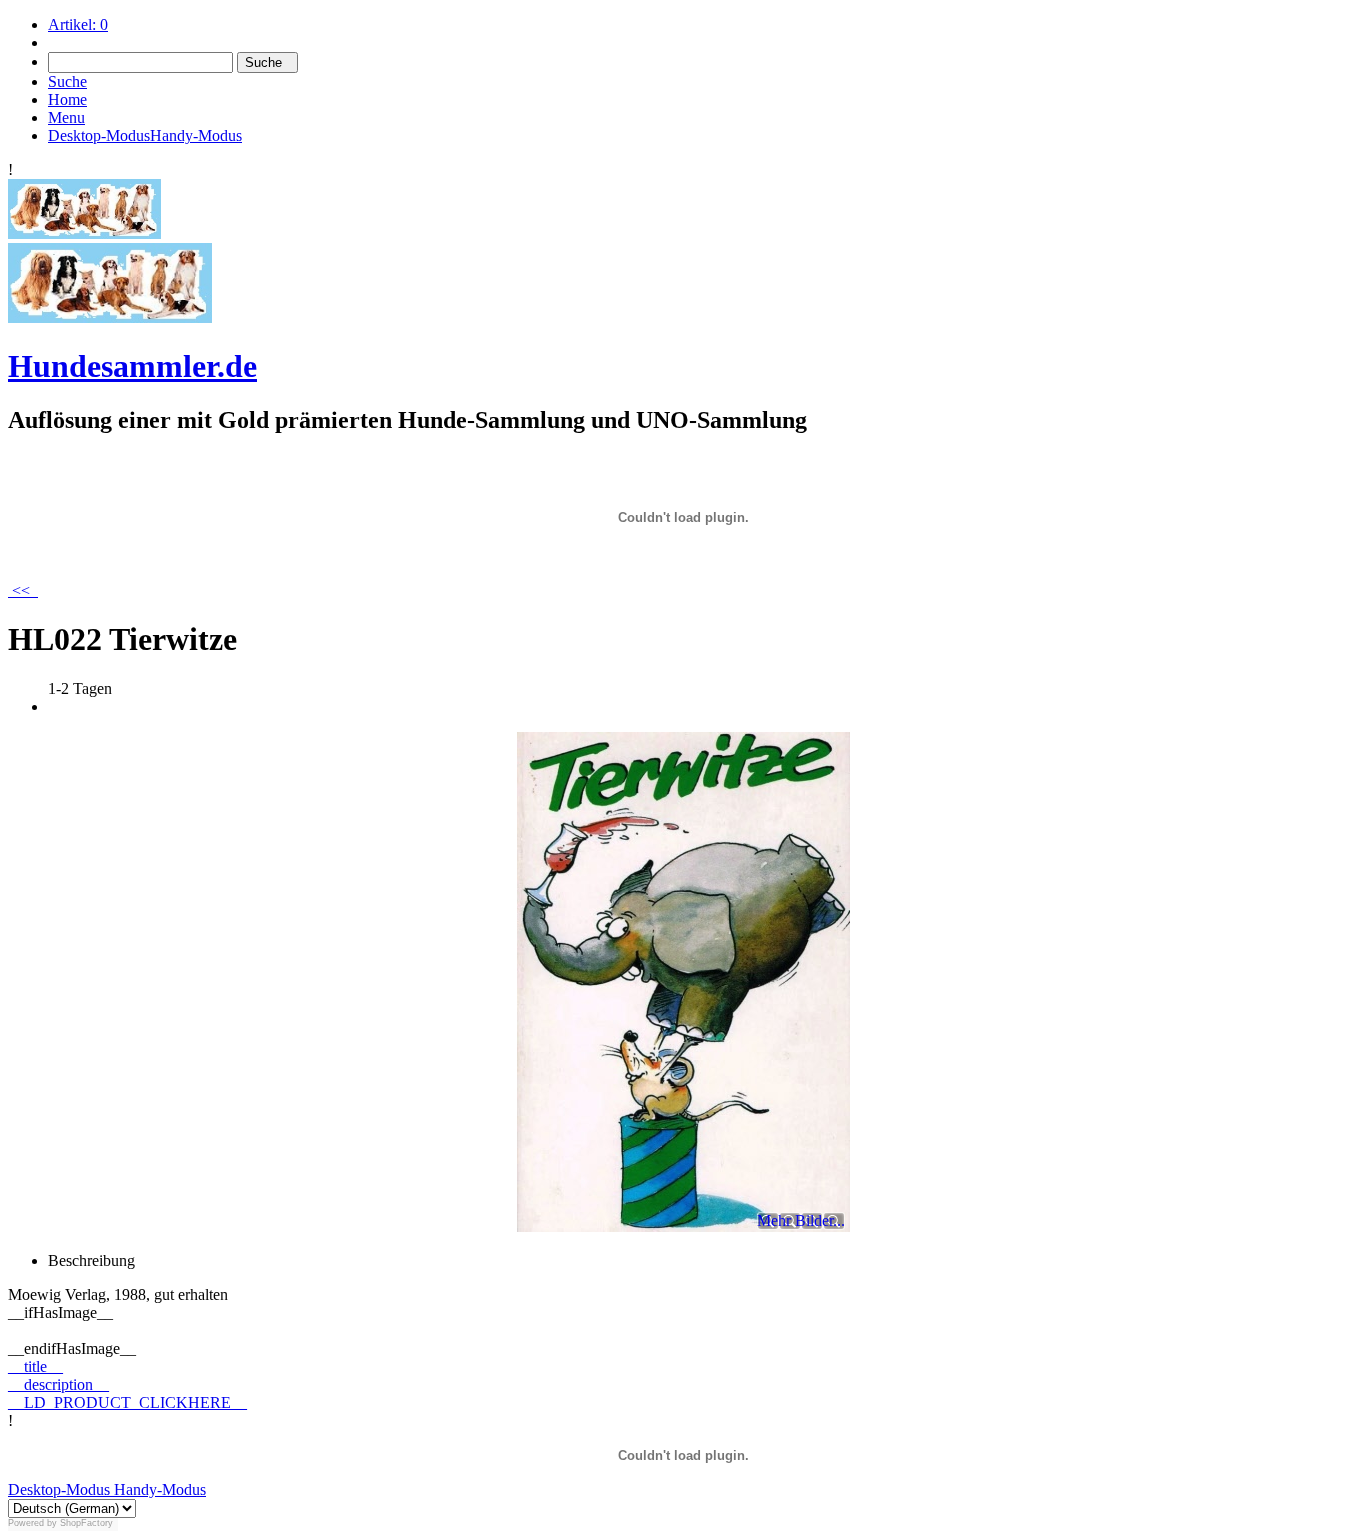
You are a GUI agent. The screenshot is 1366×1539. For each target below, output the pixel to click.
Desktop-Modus (59, 1489)
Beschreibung (91, 1260)
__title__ (35, 1366)
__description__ (58, 1384)
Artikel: (78, 24)
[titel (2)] (84, 233)
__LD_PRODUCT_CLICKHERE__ (127, 1402)
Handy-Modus (158, 1489)
